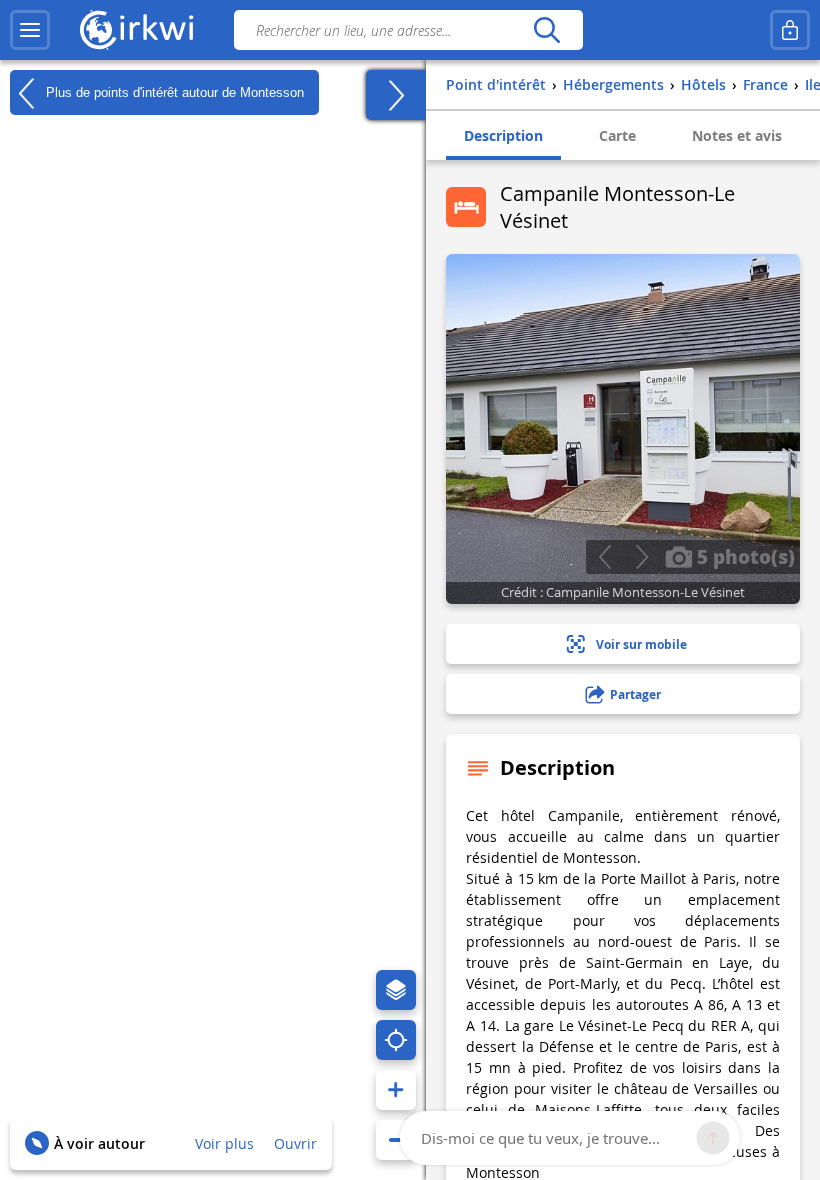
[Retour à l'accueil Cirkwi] (137, 30)
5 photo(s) (743, 556)
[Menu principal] (30, 30)
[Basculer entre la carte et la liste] (396, 95)
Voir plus (224, 1143)
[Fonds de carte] (396, 990)
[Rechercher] (546, 30)
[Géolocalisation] (396, 1040)
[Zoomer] (396, 1090)
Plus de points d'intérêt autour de (173, 91)
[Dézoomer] (396, 1140)
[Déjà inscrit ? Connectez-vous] (790, 30)
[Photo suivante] (641, 557)
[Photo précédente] (604, 557)
